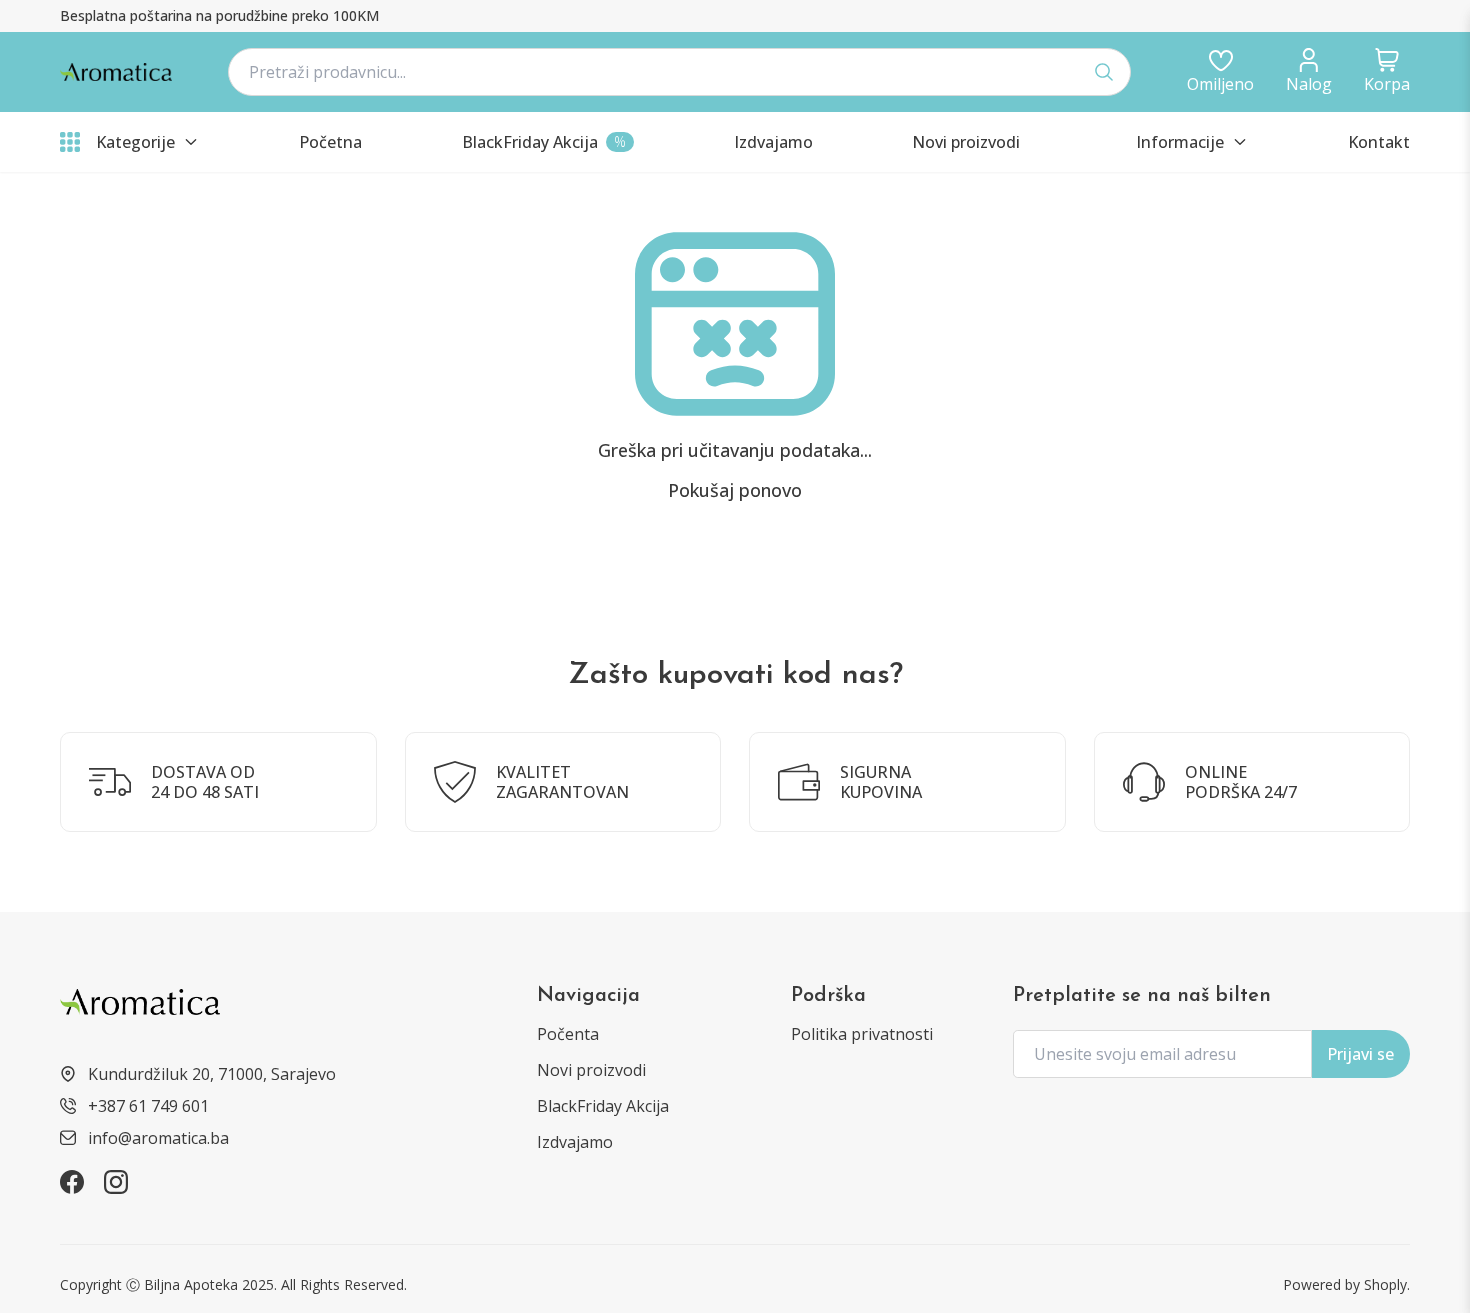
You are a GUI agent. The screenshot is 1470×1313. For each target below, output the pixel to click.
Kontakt (1379, 142)
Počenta (568, 1034)
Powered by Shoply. (1346, 1284)
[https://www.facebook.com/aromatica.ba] (72, 1182)
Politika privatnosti (862, 1034)
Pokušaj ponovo (735, 490)
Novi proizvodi (591, 1070)
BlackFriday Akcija (603, 1106)
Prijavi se (1360, 1054)
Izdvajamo (575, 1142)
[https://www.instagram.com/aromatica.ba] (116, 1182)
